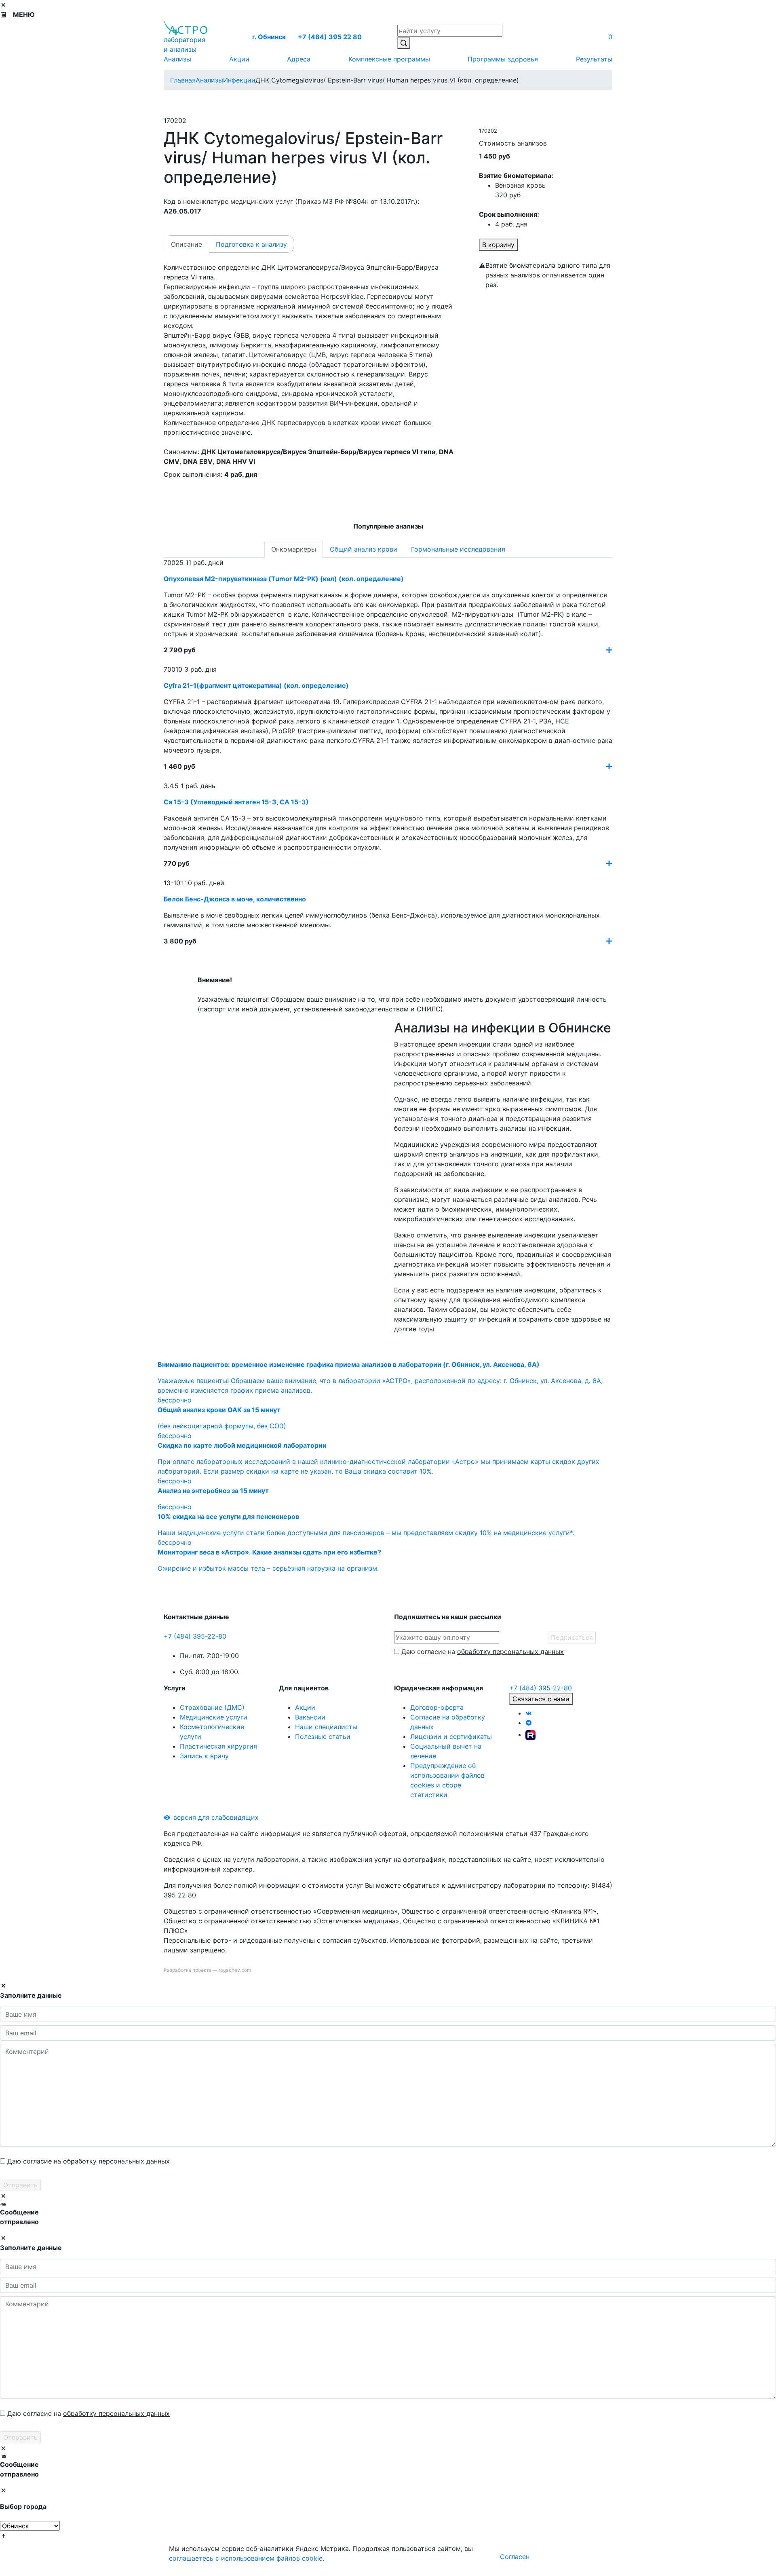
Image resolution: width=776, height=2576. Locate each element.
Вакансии (310, 1717)
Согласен (515, 2557)
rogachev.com (235, 1970)
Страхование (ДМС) (212, 1707)
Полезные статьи (323, 1736)
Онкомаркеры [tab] (294, 549)
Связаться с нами (541, 1699)
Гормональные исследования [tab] (458, 549)
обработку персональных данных (510, 1652)
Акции (305, 1707)
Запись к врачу (204, 1756)
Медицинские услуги (214, 1717)
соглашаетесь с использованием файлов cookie (246, 2558)
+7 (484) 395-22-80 (195, 1636)
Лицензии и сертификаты (451, 1736)
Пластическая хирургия (218, 1746)
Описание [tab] (187, 244)
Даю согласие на (483, 1652)
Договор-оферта (437, 1707)
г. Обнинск (269, 37)
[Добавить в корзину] (609, 650)
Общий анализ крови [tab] (364, 549)
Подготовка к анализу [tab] (251, 244)
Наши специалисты (326, 1727)
